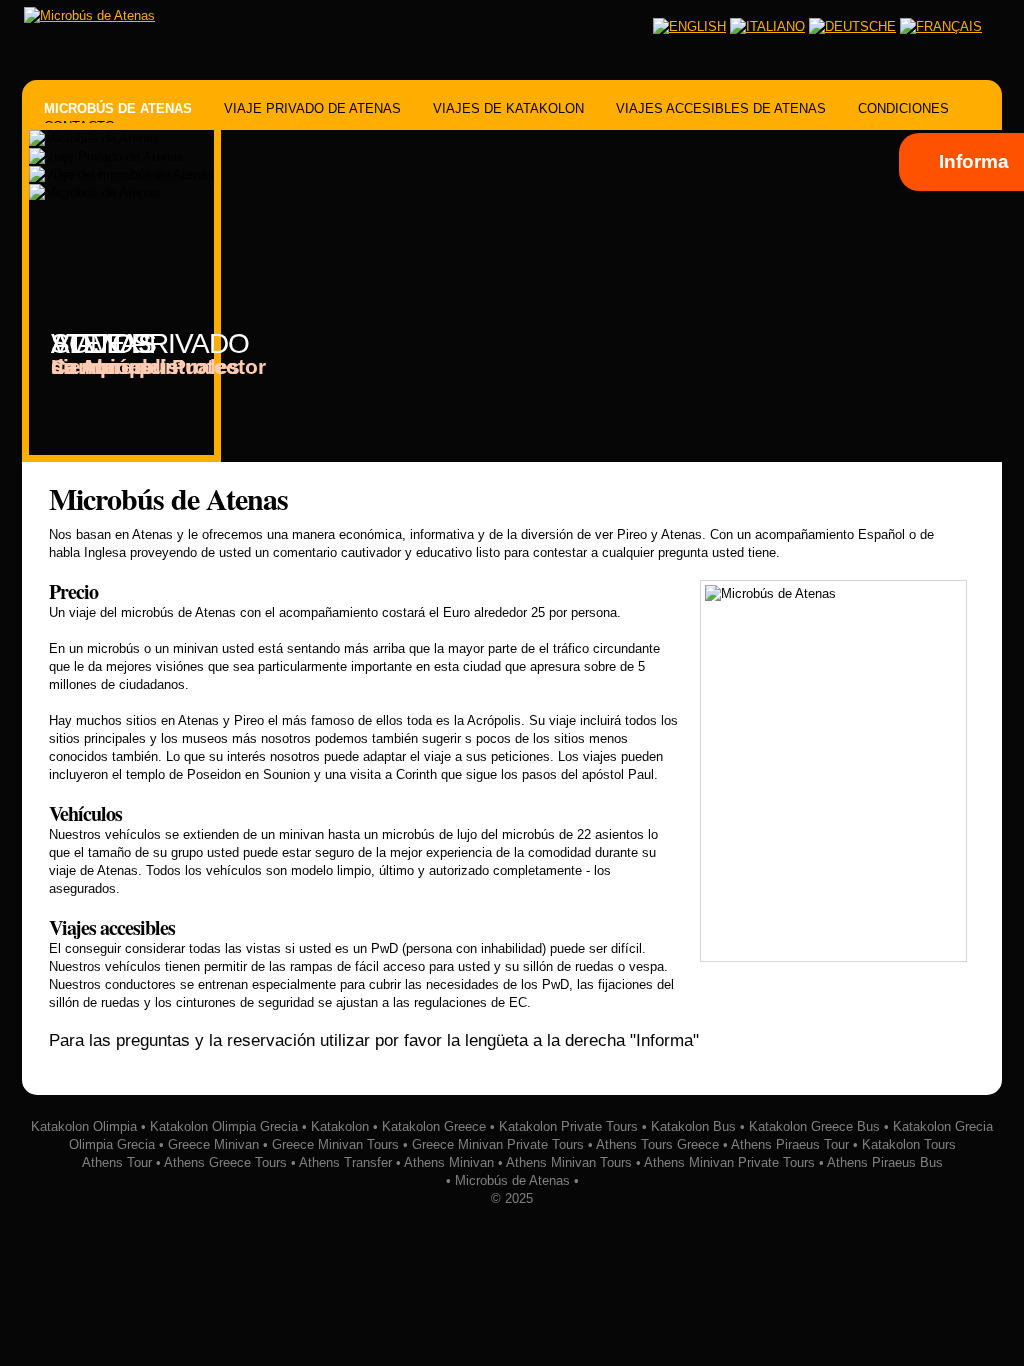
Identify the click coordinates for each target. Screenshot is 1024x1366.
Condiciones (903, 108)
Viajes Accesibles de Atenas (721, 108)
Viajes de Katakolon (508, 108)
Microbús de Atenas (118, 108)
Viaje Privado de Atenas (312, 108)
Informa (974, 161)
